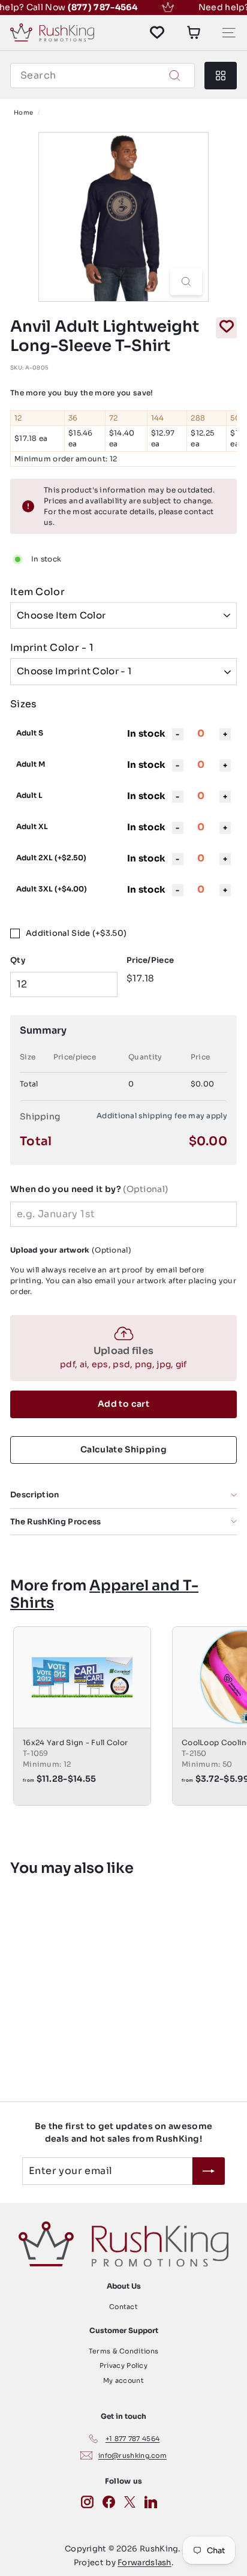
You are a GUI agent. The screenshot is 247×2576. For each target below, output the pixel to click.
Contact (123, 2307)
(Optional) (89, 1189)
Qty (18, 960)
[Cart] (194, 32)
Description (35, 1495)
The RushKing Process (56, 1522)
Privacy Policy (123, 2365)
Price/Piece (150, 960)
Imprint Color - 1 (52, 648)
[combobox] (103, 76)
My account (123, 2380)
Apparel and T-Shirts (104, 1594)
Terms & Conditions (123, 2351)
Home (23, 112)
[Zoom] (186, 282)
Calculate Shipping (123, 1449)
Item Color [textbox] (37, 592)
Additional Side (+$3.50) (76, 933)
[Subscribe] (209, 2171)
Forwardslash (144, 2563)
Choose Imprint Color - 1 (74, 671)
